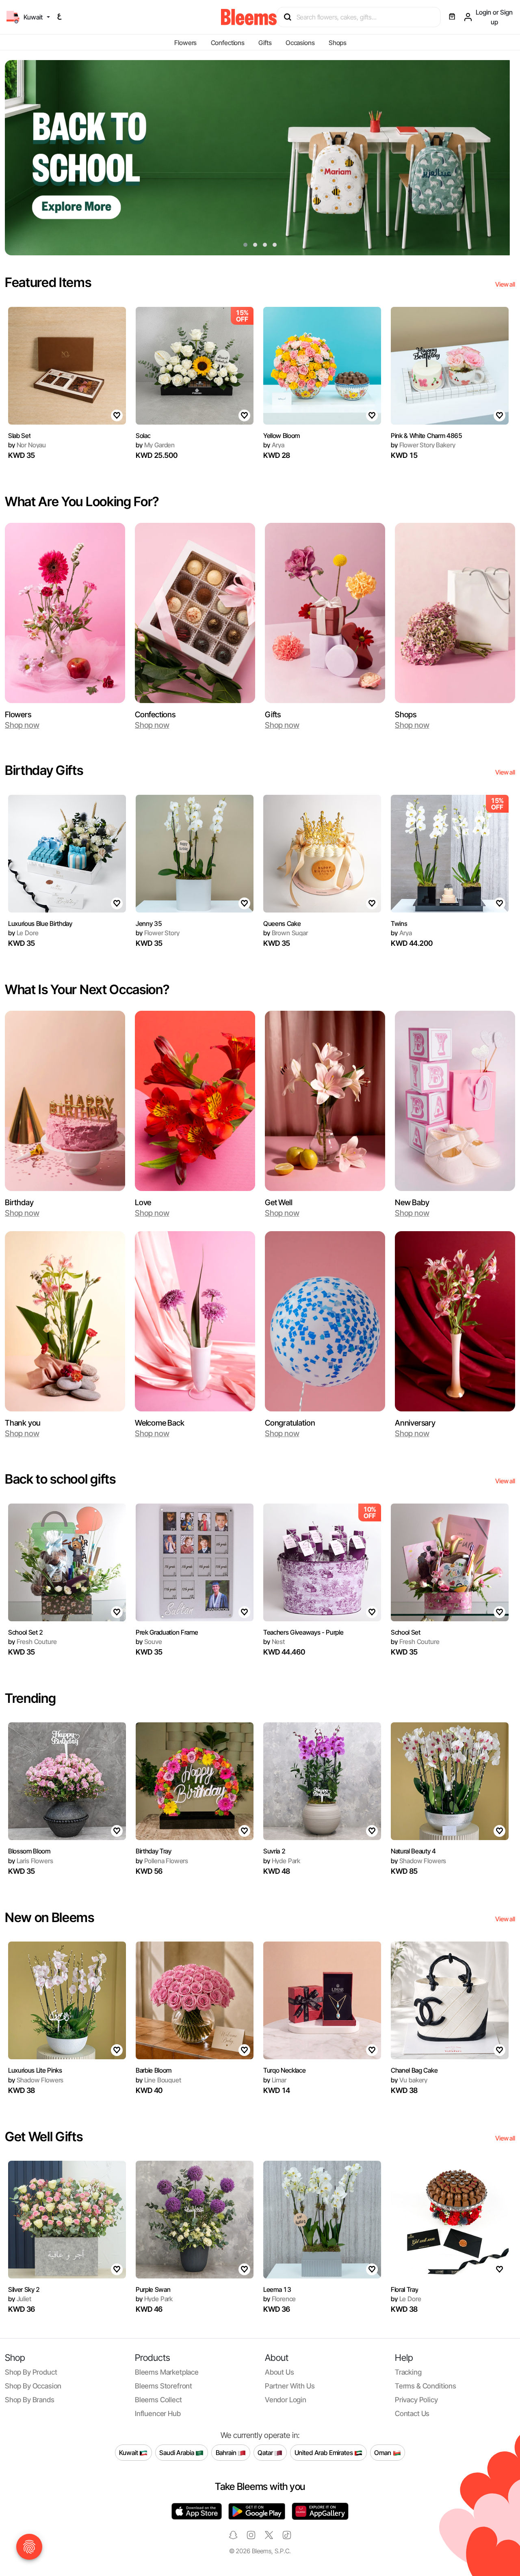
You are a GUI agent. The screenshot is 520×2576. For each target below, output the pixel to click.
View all (505, 284)
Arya (274, 445)
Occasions (300, 43)
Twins (399, 923)
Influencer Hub (158, 2413)
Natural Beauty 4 (413, 1851)
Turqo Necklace (285, 2070)
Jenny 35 (149, 923)
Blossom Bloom (29, 1851)
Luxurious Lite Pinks (35, 2070)
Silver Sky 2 (24, 2289)
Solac (143, 436)
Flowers (185, 43)
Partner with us (290, 2386)
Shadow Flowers (418, 1861)
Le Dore (23, 933)
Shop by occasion (33, 2386)
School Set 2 (26, 1632)
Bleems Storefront (164, 2386)
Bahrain (227, 2452)
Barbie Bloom (154, 2070)
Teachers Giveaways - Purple (303, 1632)
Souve (149, 1642)
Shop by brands (30, 2400)
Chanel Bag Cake (414, 2070)
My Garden (155, 445)
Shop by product (31, 2372)
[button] (245, 245)
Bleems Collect (158, 2400)
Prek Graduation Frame (167, 1632)
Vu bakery (409, 2080)
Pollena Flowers (162, 1861)
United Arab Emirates (325, 2452)
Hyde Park (282, 1861)
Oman (383, 2452)
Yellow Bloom (282, 436)
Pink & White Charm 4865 (427, 436)
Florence (279, 2299)
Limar (275, 2080)
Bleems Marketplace (167, 2372)
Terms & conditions (426, 2386)
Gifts (265, 43)
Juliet (20, 2299)
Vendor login (286, 2400)
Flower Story (158, 933)
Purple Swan (153, 2289)
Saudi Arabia (177, 2452)
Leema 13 (277, 2289)
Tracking (408, 2372)
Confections (228, 43)
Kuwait (129, 2452)
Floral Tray (404, 2289)
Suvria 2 (274, 1851)
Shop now (22, 725)
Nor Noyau (27, 445)
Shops (338, 43)
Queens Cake (282, 923)
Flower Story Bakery (423, 445)
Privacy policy (416, 2400)
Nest (274, 1642)
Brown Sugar (286, 933)
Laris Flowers (30, 1861)
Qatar (266, 2452)
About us (279, 2372)
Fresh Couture (32, 1642)
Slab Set (19, 436)
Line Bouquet (158, 2080)
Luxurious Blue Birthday (40, 923)
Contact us (412, 2413)
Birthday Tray (154, 1851)
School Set (406, 1632)
